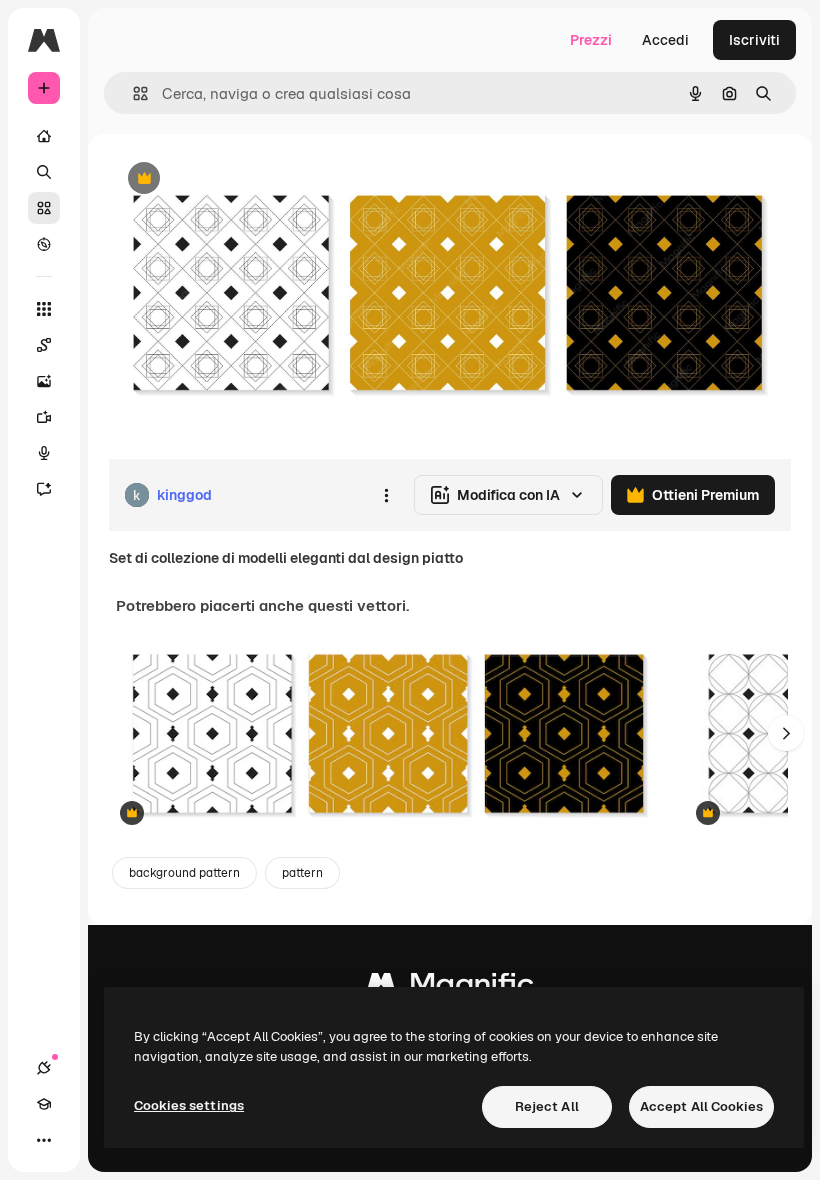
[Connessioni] (44, 1068)
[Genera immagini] (44, 381)
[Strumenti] (44, 309)
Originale (240, 179)
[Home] (44, 136)
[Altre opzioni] (386, 495)
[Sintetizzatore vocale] (44, 453)
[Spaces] (44, 345)
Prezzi (591, 40)
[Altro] (44, 1140)
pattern (302, 873)
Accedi (665, 40)
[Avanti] (786, 733)
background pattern (184, 873)
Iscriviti (754, 40)
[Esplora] (44, 244)
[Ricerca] (44, 172)
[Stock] (44, 208)
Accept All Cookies (701, 1106)
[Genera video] (44, 417)
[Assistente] (44, 489)
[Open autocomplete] (132, 93)
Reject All (547, 1106)
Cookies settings (189, 1105)
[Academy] (44, 1104)
